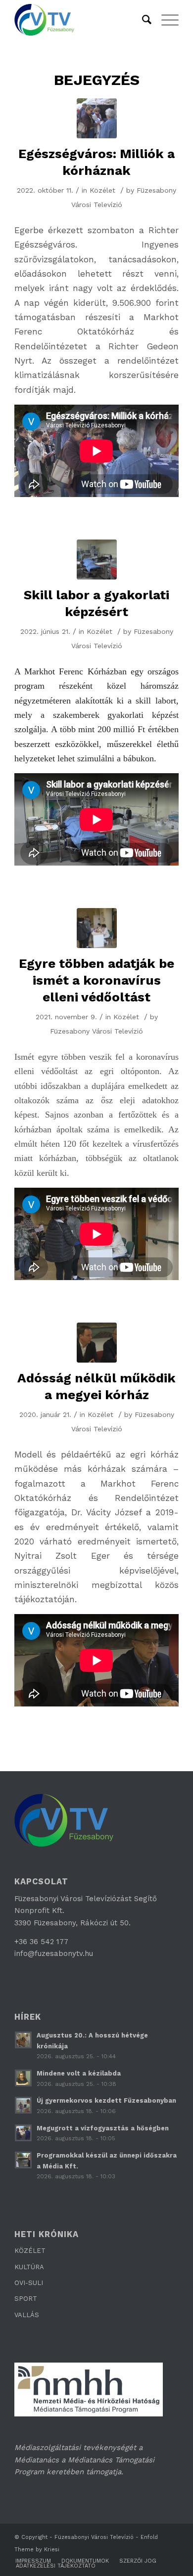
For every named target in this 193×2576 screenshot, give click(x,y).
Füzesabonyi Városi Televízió (94, 2537)
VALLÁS (27, 2315)
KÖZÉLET (30, 2251)
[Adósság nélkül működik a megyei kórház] (97, 1343)
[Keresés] (142, 20)
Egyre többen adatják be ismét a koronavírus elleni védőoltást (96, 980)
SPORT (26, 2299)
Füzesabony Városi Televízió (96, 1031)
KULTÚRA (29, 2267)
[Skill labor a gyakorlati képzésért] (97, 560)
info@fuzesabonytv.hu (54, 1953)
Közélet (102, 190)
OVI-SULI (29, 2283)
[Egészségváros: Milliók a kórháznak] (97, 118)
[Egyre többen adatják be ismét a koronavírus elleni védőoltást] (97, 928)
